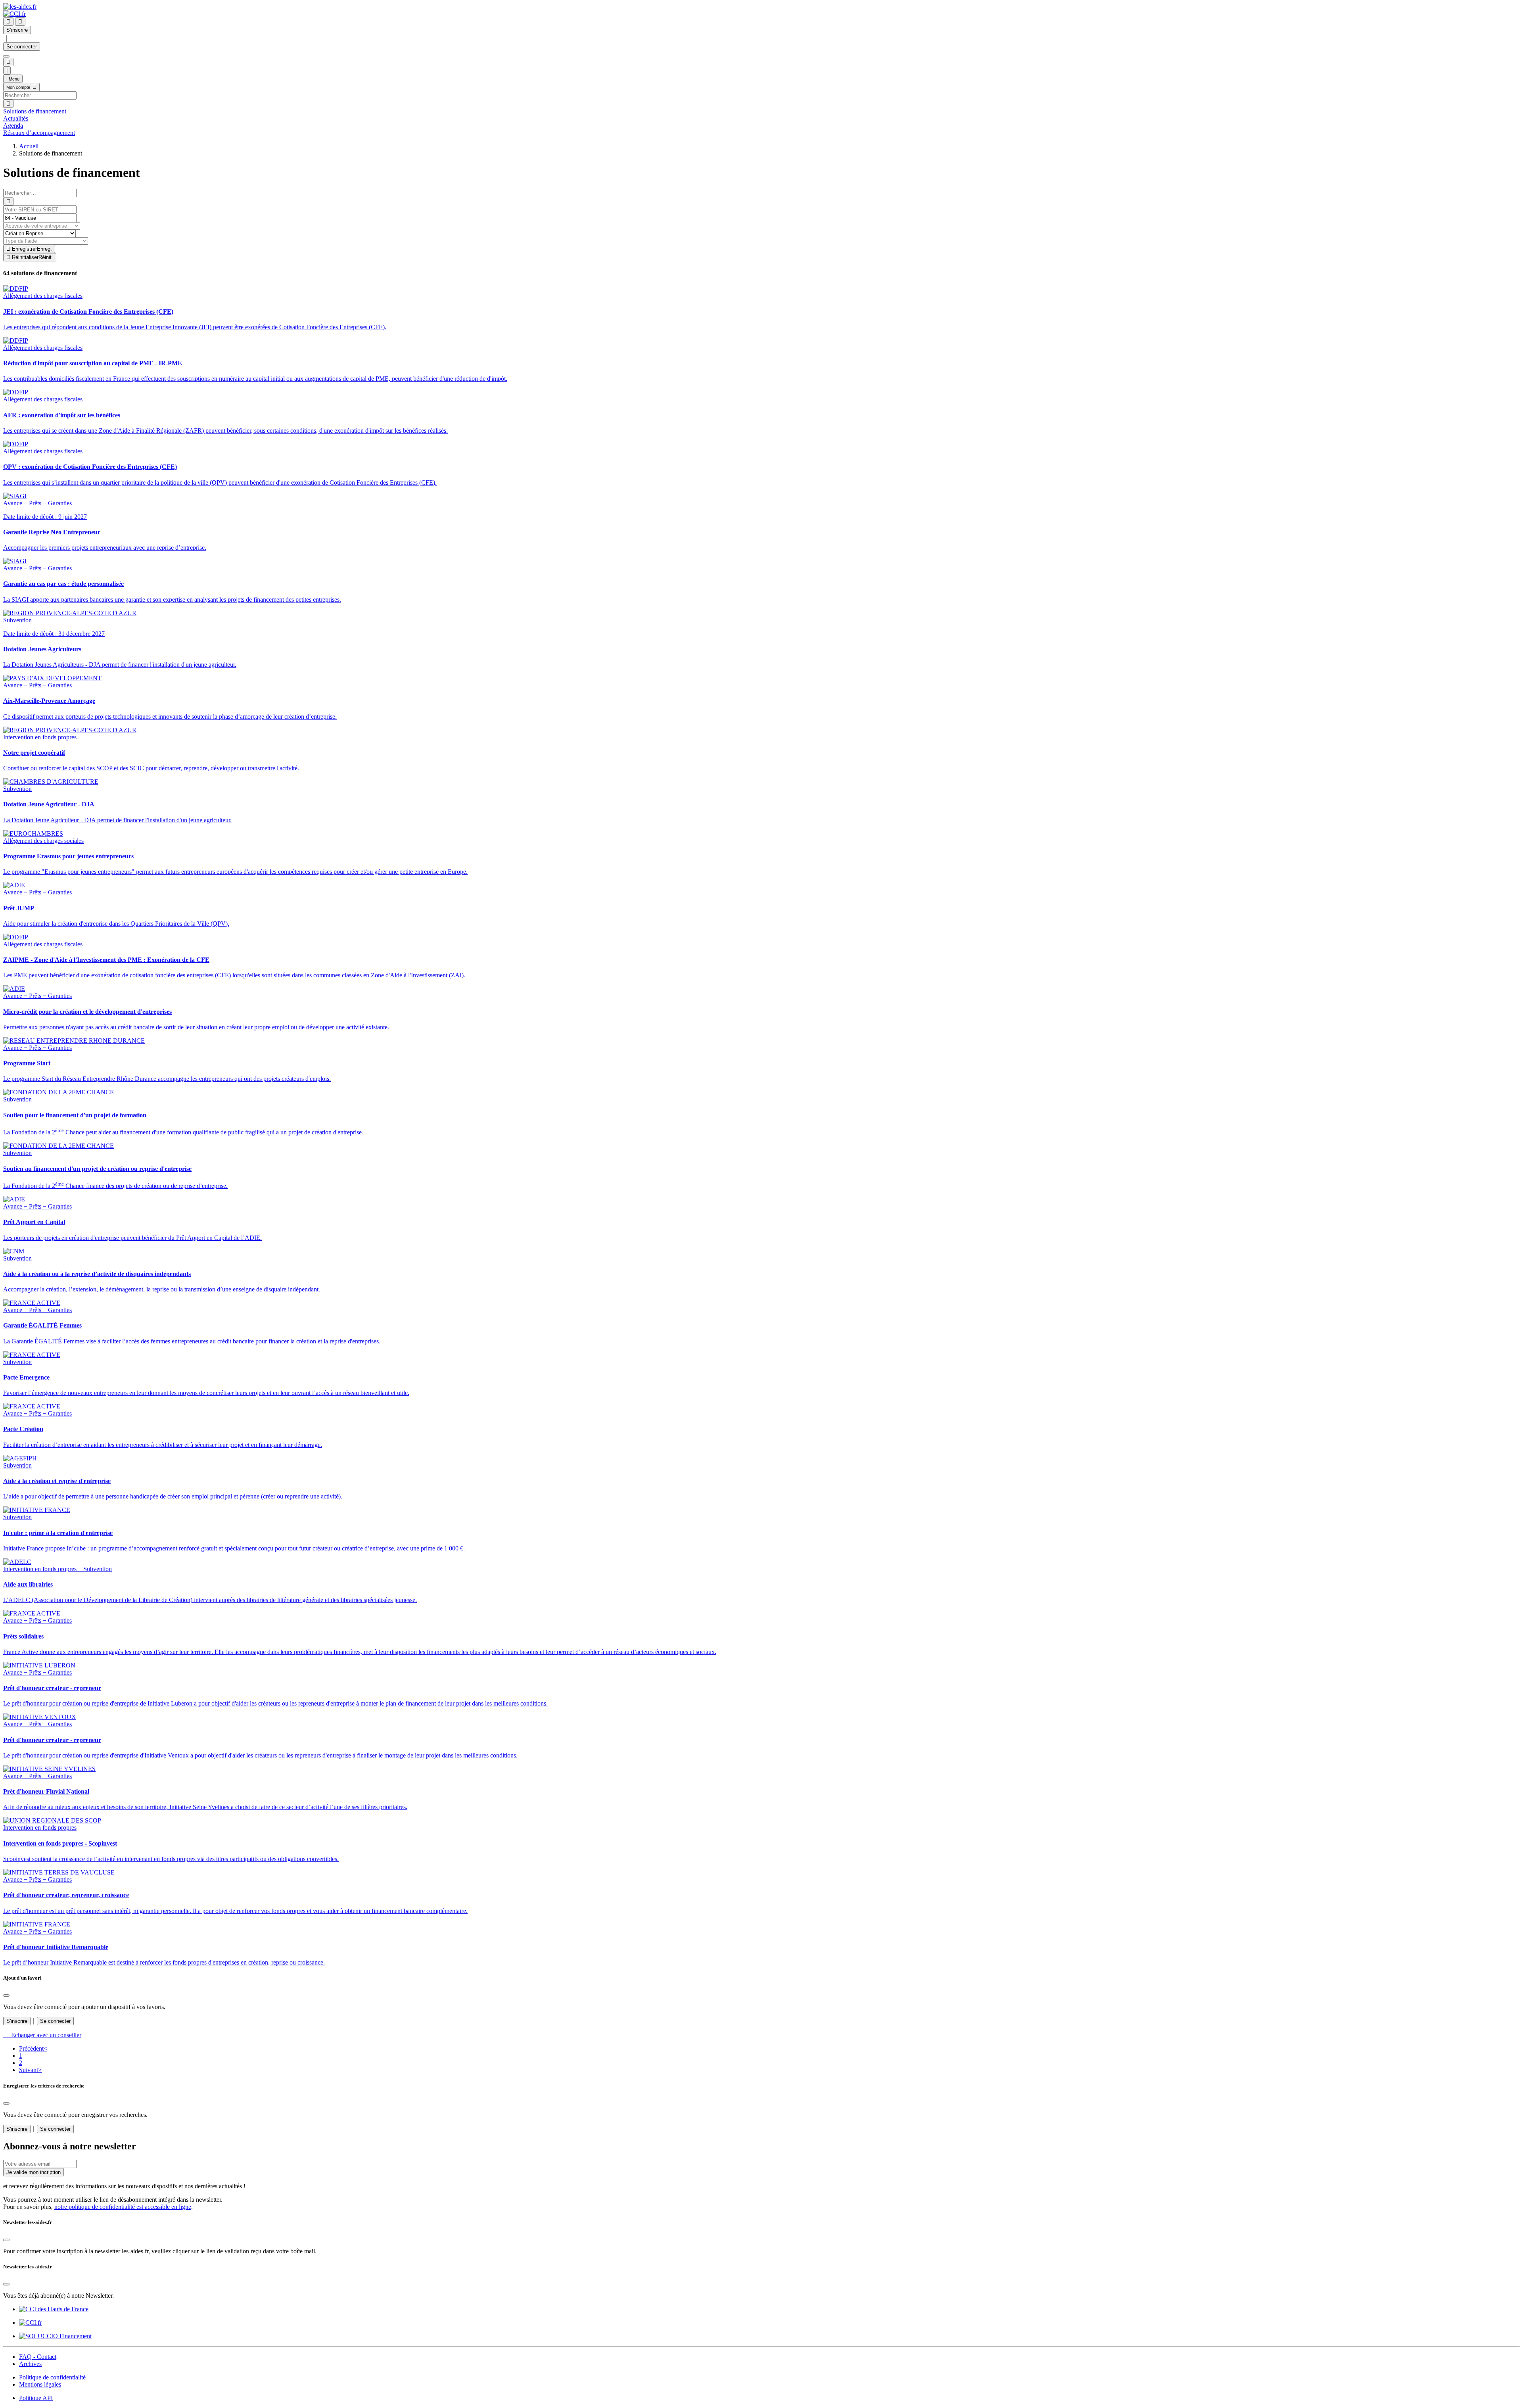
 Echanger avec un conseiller (42, 2035)
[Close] (6, 1995)
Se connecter (22, 47)
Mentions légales (40, 2384)
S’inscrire (17, 30)
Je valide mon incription (34, 2172)
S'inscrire (17, 2021)
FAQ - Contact (38, 2357)
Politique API (36, 2398)
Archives (30, 2364)
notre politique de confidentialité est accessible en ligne (123, 2207)
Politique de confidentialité (52, 2377)
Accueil (29, 146)
